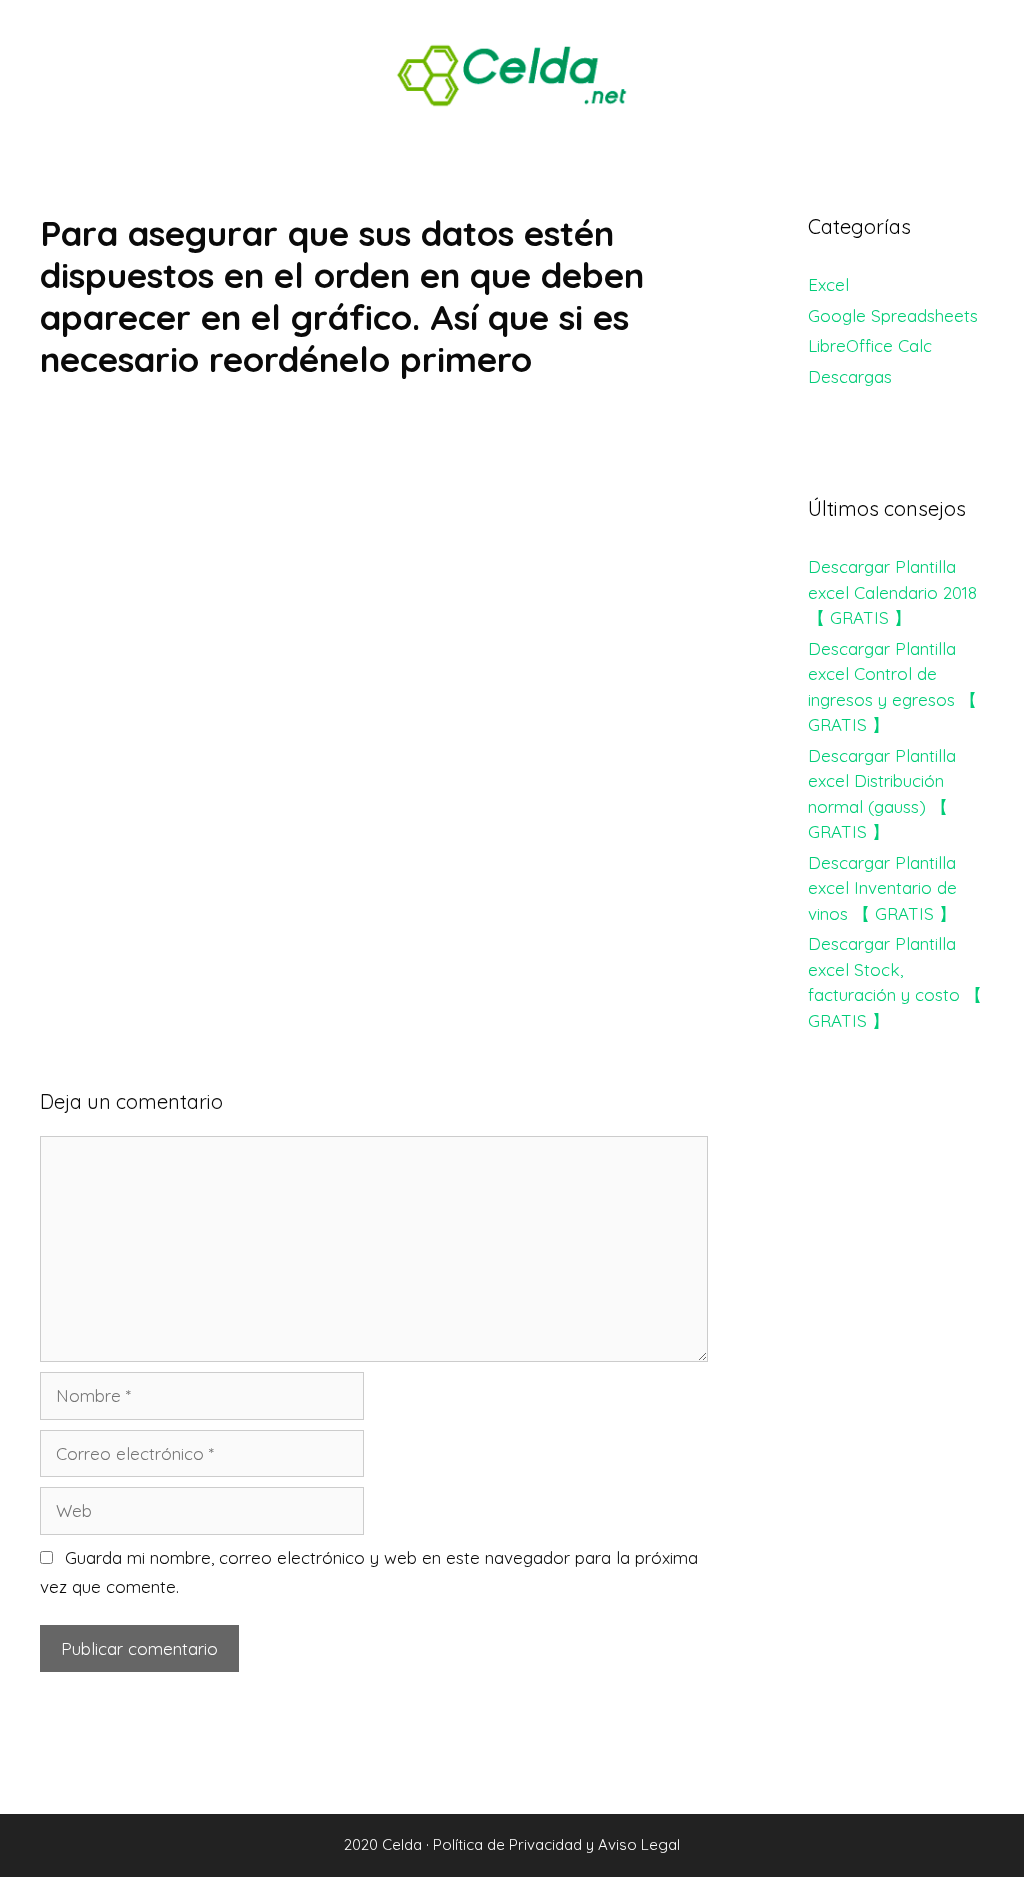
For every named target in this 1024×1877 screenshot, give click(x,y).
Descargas (850, 376)
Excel (828, 284)
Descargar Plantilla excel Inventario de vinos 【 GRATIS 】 (882, 888)
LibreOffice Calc (870, 345)
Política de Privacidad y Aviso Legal (556, 1844)
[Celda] (512, 73)
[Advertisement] (374, 554)
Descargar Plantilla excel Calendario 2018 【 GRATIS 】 (892, 592)
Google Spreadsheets (893, 315)
